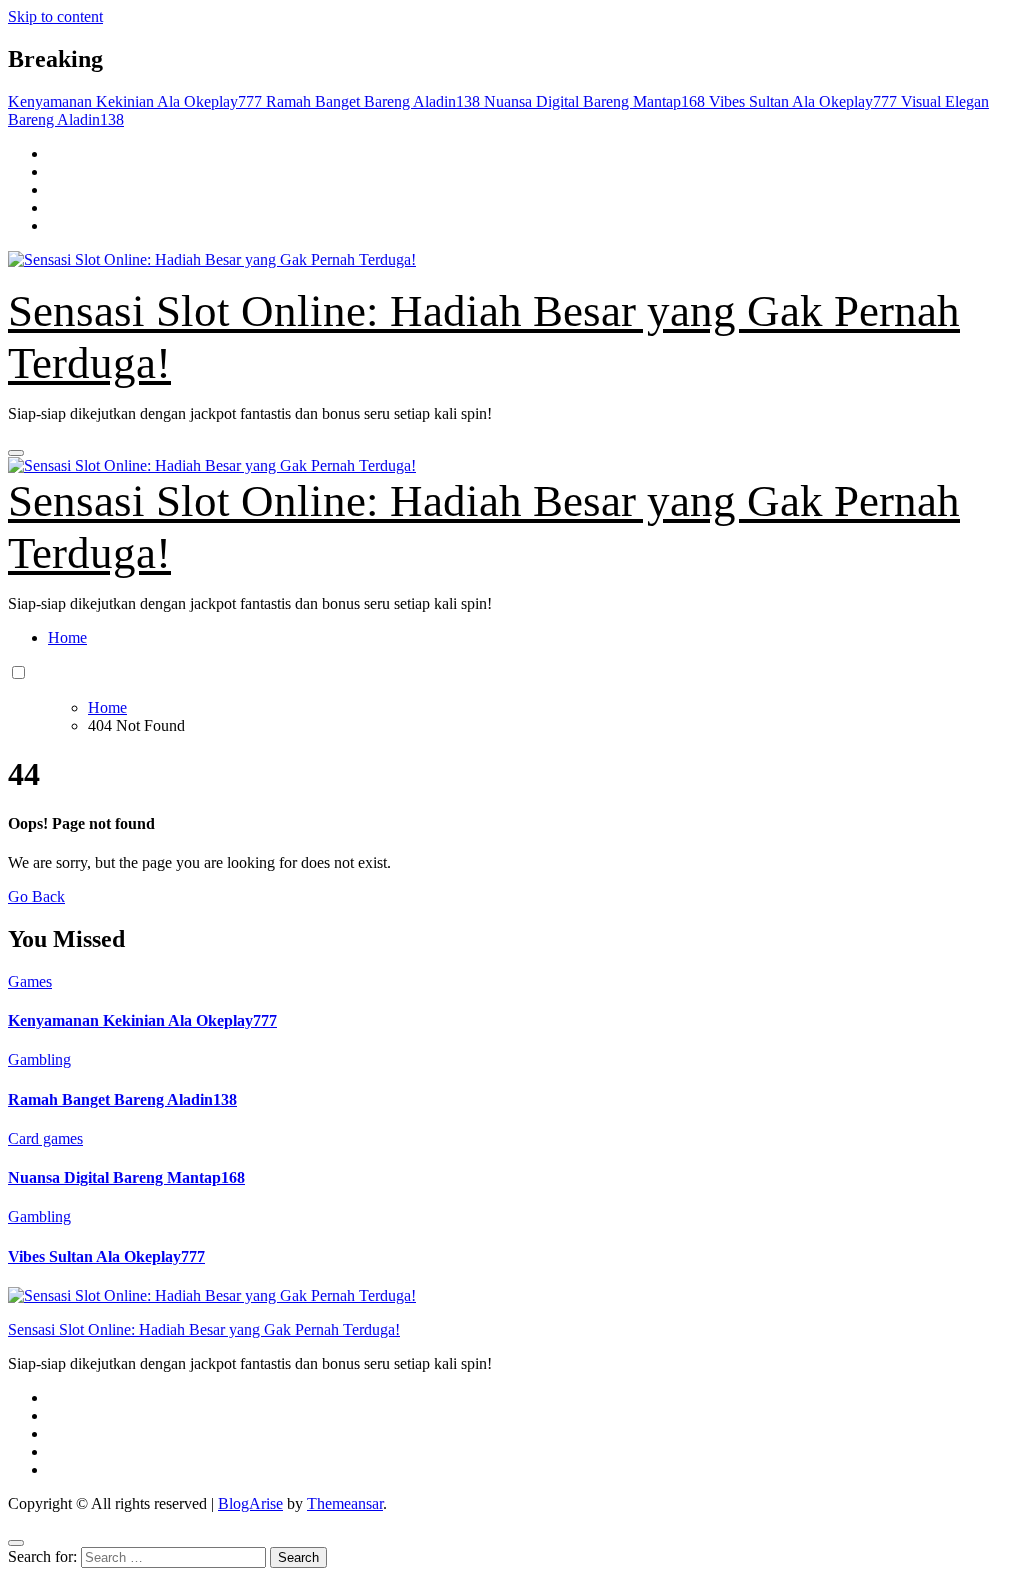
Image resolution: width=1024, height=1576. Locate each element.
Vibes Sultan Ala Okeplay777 (106, 1256)
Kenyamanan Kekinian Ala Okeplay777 (142, 1020)
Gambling (39, 1059)
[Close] (16, 1543)
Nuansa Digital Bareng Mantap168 (126, 1177)
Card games (45, 1138)
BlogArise (250, 1503)
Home (67, 637)
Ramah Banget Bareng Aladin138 (122, 1099)
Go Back (36, 896)
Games (30, 981)
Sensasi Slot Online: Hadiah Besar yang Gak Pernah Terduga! (204, 1329)
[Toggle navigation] (16, 453)
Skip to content (55, 16)
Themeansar (345, 1503)
